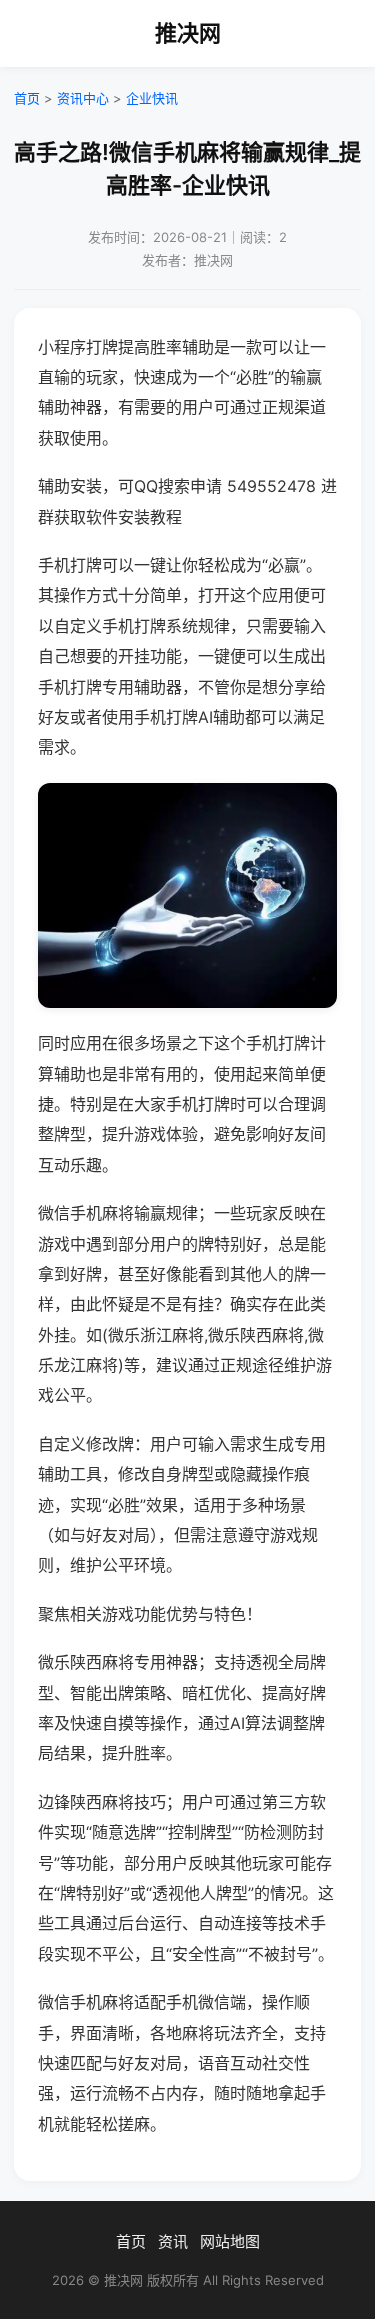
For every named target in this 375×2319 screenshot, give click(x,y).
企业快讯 (152, 98)
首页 (27, 98)
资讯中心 (83, 98)
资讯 (173, 2241)
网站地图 (230, 2241)
